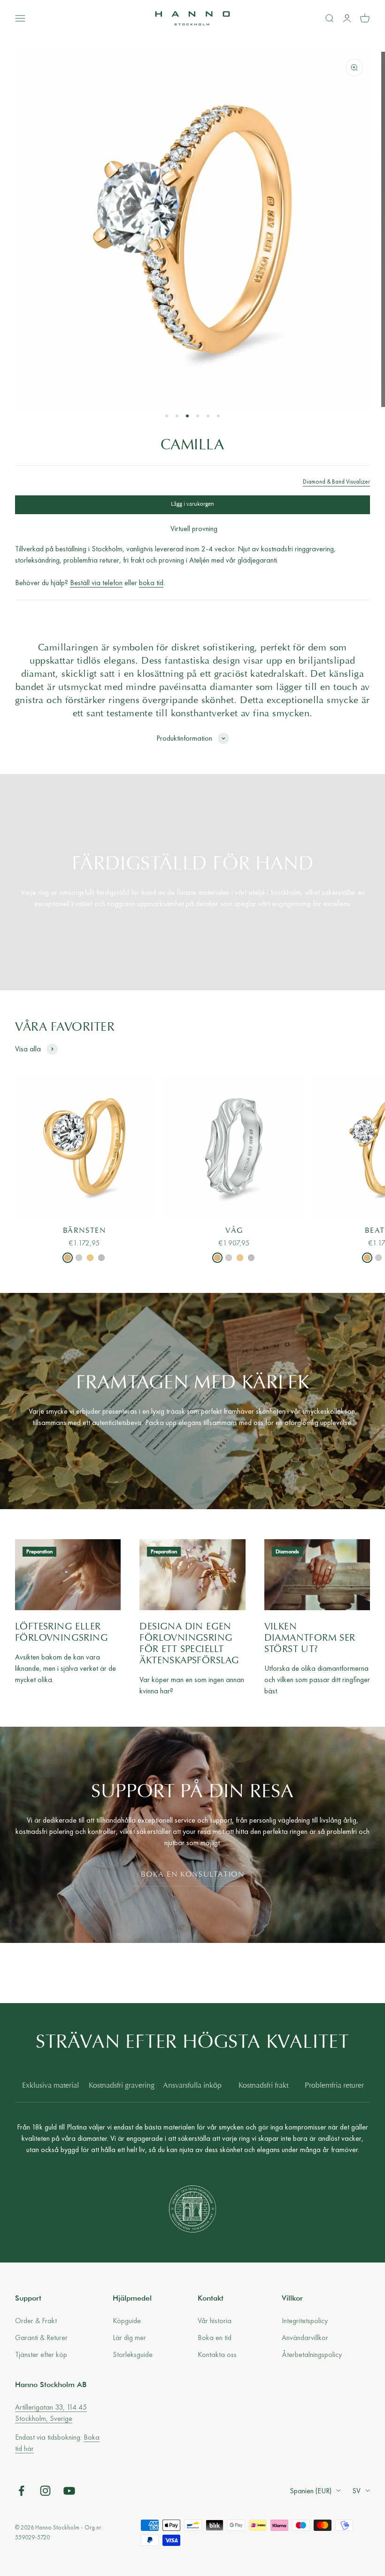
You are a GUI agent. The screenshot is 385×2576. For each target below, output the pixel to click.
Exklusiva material (50, 2086)
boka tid (151, 583)
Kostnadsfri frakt (263, 2086)
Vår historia (215, 2321)
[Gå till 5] (208, 416)
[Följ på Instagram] (45, 2491)
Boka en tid (215, 2337)
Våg (234, 1231)
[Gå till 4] (198, 416)
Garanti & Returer (41, 2337)
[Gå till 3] (187, 416)
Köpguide (127, 2321)
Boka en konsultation (193, 1875)
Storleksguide (133, 2354)
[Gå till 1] (167, 416)
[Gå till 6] (218, 416)
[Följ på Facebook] (21, 2491)
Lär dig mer (129, 2337)
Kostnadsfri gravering (122, 2086)
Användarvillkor (305, 2337)
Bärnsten (85, 1231)
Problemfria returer (334, 2086)
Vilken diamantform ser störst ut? (310, 1638)
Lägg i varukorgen (192, 504)
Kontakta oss (217, 2354)
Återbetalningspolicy (312, 2354)
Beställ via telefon (96, 583)
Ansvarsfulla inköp (192, 2086)
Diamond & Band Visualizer (336, 482)
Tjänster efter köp (41, 2354)
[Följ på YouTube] (69, 2491)
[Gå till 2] (177, 416)
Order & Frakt (36, 2321)
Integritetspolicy (305, 2321)
